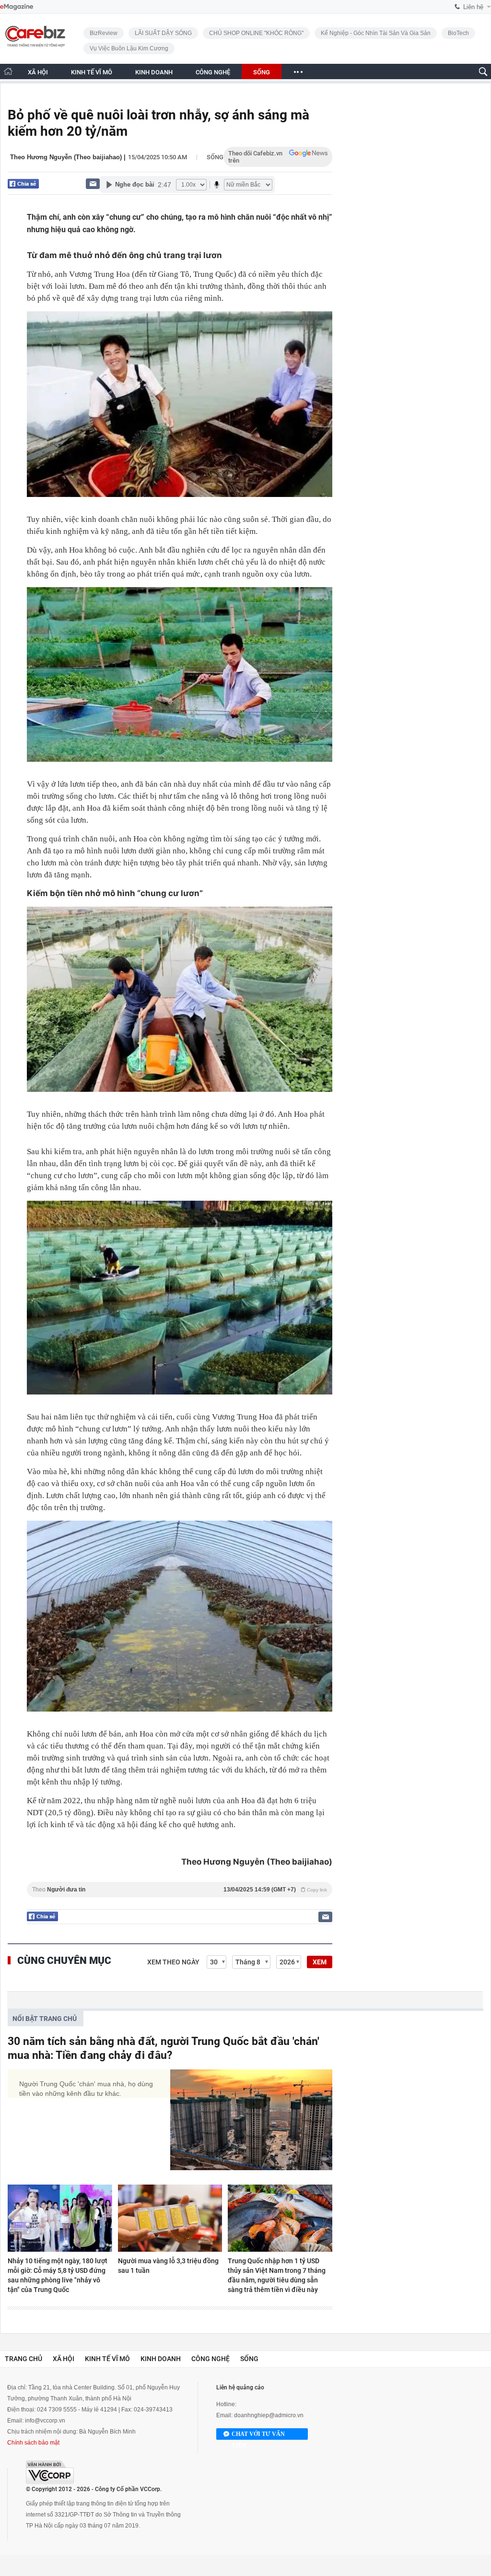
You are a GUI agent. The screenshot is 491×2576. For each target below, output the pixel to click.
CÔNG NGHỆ (213, 72)
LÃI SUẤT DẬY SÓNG (163, 33)
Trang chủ (23, 2359)
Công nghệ (210, 2359)
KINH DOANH (154, 72)
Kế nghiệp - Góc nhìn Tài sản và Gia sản (376, 33)
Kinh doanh (161, 2359)
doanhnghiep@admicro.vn (269, 2415)
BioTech (458, 33)
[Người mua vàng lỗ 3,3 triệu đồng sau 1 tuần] (170, 2218)
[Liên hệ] (93, 183)
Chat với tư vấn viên (258, 2435)
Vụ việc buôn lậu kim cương (129, 48)
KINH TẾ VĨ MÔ (92, 72)
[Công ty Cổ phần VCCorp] (50, 2472)
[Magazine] (17, 7)
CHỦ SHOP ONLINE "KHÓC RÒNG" (256, 33)
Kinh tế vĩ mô (107, 2359)
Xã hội (64, 2359)
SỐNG (262, 72)
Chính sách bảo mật (33, 2443)
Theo (180, 1890)
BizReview (104, 33)
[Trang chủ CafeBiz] (8, 71)
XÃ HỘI (38, 72)
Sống (215, 157)
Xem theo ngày (173, 1962)
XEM (320, 1962)
